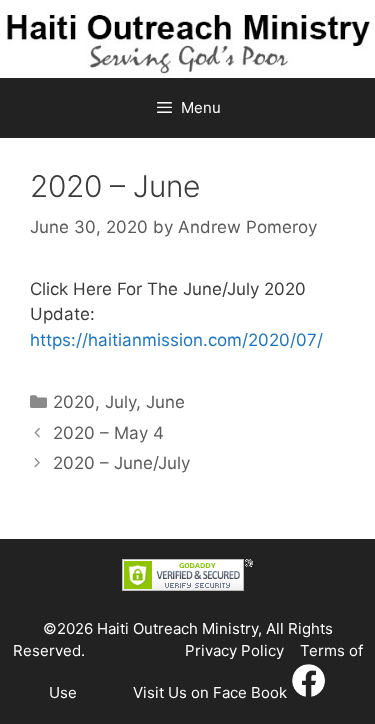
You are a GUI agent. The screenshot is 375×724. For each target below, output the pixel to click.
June (165, 402)
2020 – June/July (121, 463)
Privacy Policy (234, 650)
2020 (74, 402)
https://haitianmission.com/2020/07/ (176, 340)
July (120, 402)
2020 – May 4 (108, 433)
